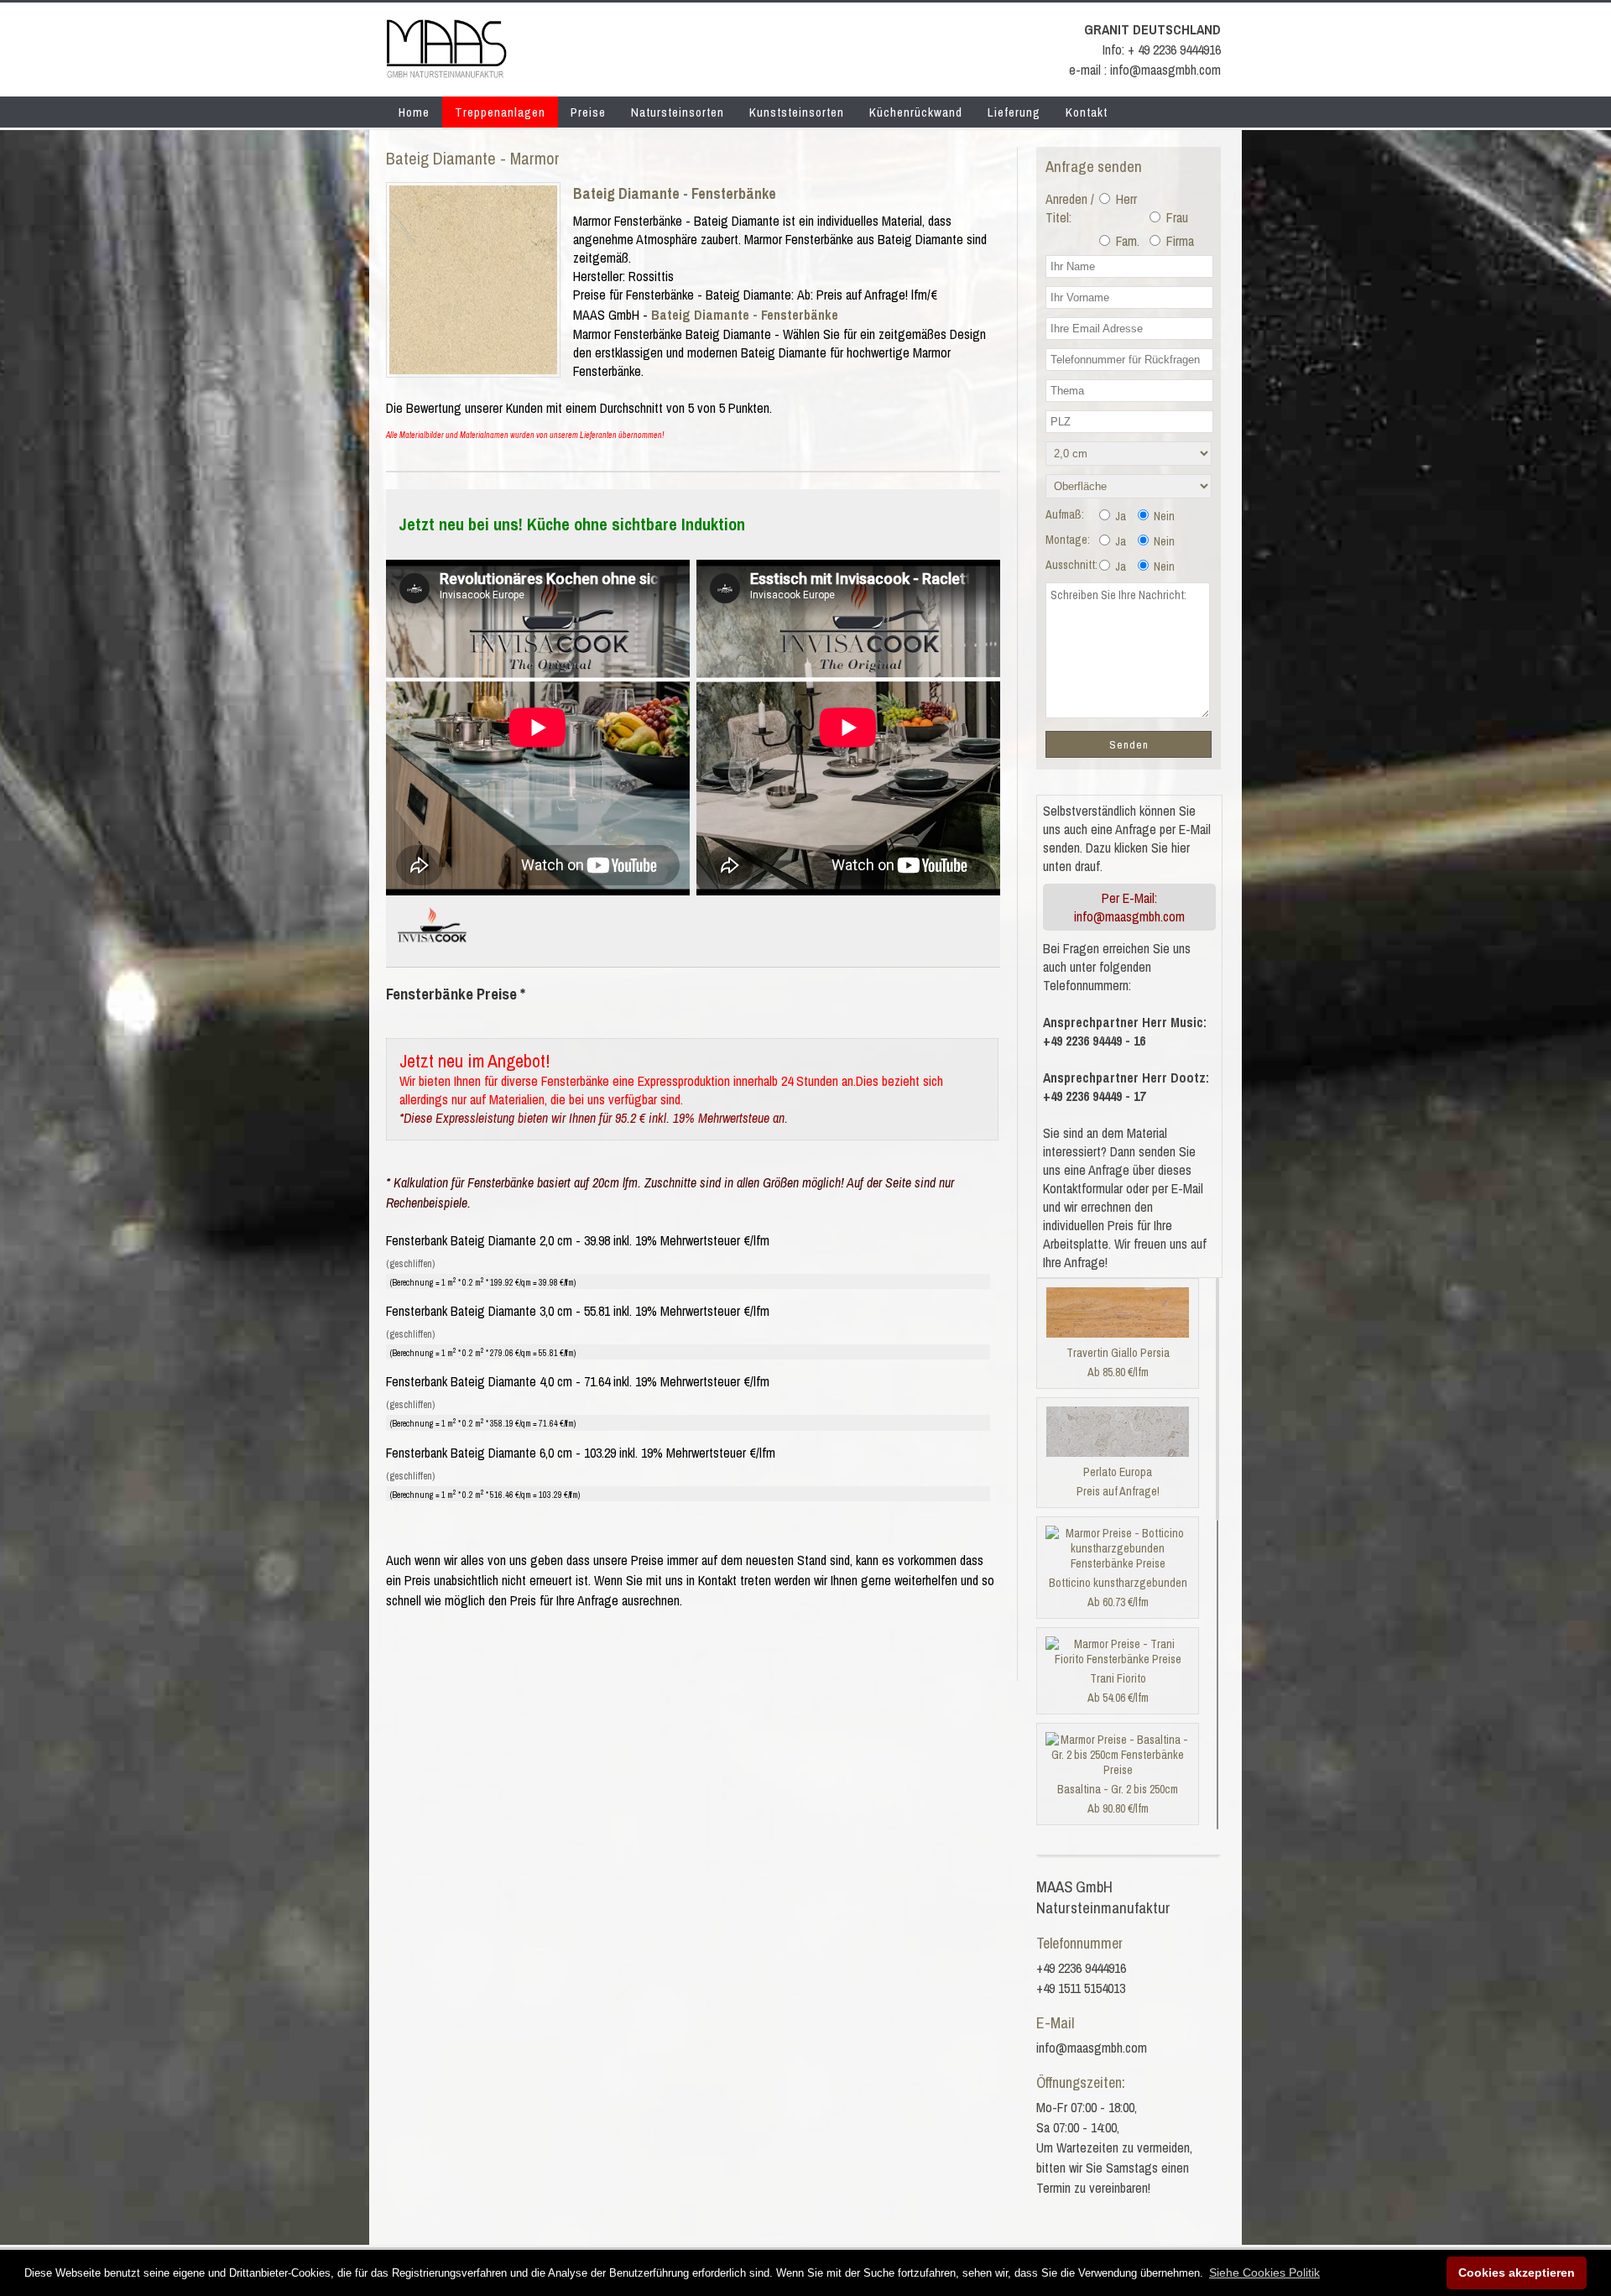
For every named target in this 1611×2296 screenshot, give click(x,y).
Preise (588, 112)
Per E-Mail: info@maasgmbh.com (1129, 907)
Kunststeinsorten (797, 112)
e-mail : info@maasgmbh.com (1145, 70)
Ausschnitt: (1071, 565)
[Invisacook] (432, 949)
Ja (1119, 516)
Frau (1176, 217)
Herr (1125, 199)
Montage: (1068, 540)
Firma (1178, 241)
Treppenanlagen (500, 112)
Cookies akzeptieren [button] (1517, 2273)
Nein (1163, 516)
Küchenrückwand (916, 112)
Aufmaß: (1065, 514)
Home (414, 112)
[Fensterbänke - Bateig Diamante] (473, 369)
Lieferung (1014, 112)
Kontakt (1087, 112)
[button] (1264, 2273)
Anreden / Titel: (1070, 208)
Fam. (1126, 241)
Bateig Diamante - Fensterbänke (675, 193)
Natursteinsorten (678, 112)
